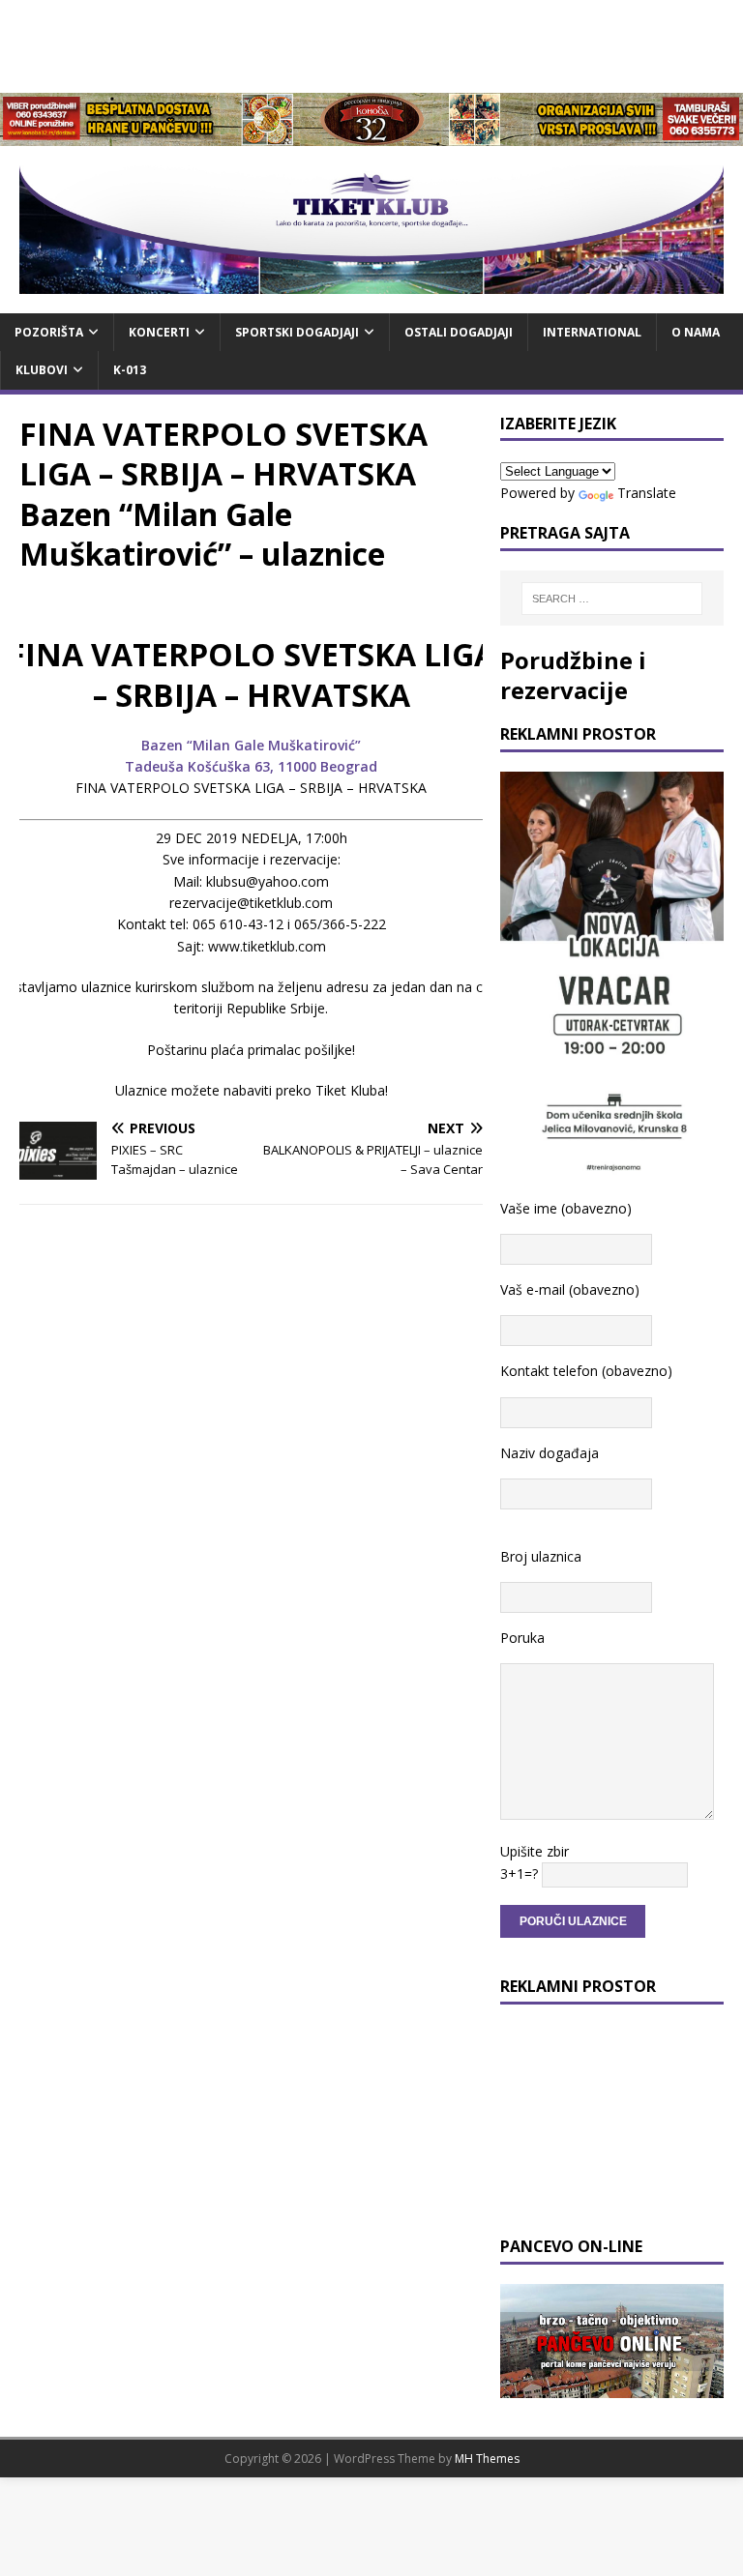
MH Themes (487, 2459)
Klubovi (42, 370)
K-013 (130, 370)
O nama (696, 332)
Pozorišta (49, 332)
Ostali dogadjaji (459, 332)
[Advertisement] (371, 44)
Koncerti (159, 332)
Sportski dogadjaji (297, 332)
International (592, 332)
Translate (647, 493)
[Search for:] (612, 599)
